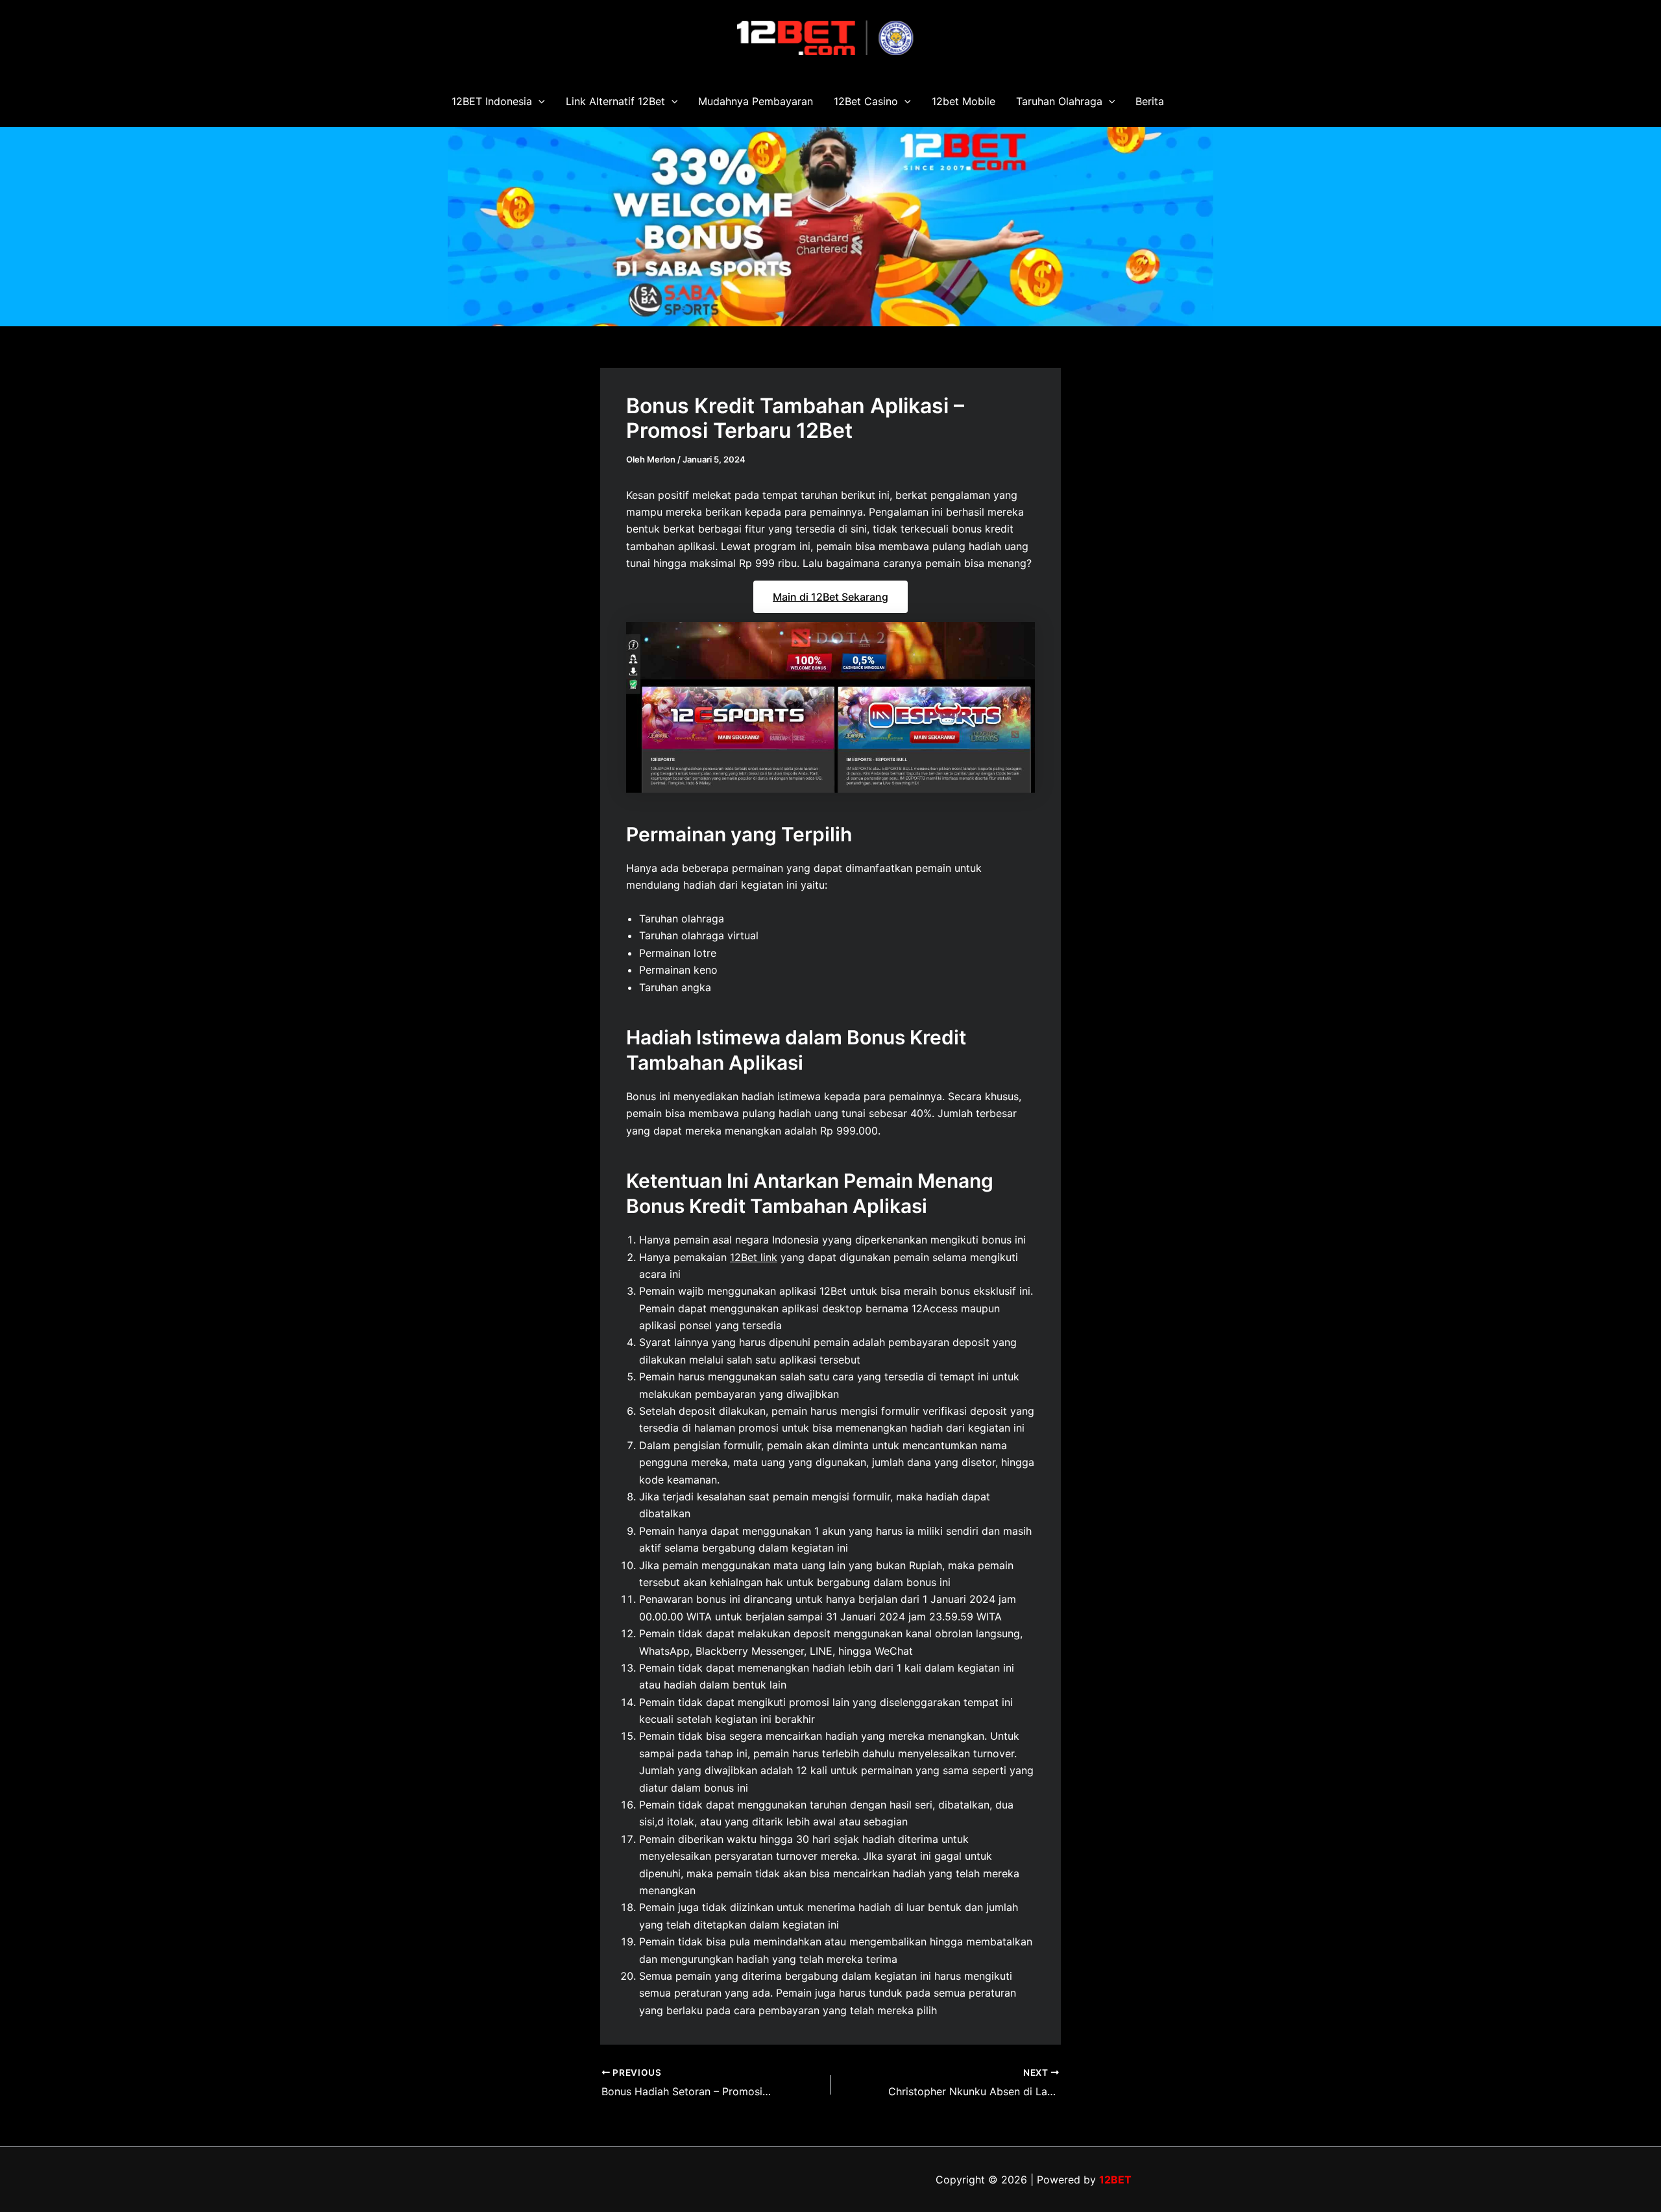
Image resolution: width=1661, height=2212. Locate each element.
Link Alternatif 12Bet (615, 101)
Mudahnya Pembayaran (756, 101)
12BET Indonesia (492, 101)
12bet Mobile (964, 101)
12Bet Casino (866, 101)
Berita (1150, 101)
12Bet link (754, 1257)
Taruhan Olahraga (1059, 101)
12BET (1115, 2180)
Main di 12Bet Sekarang (830, 597)
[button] (539, 101)
